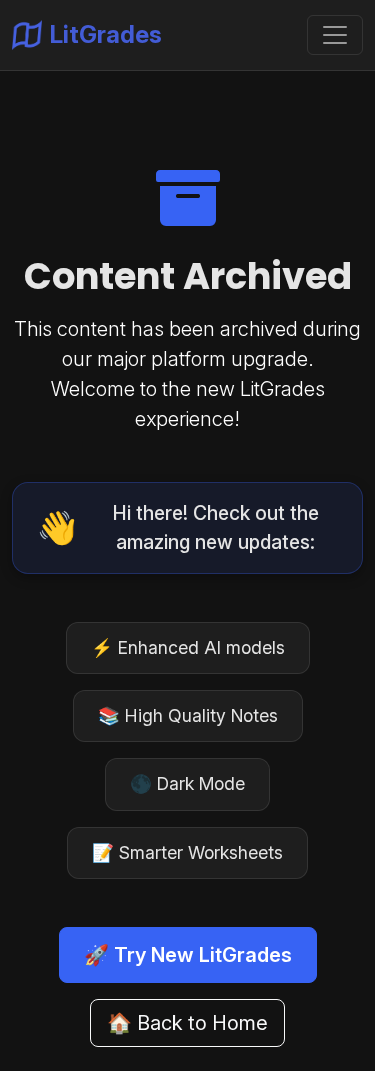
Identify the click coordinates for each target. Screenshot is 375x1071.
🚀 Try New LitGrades (188, 955)
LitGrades (106, 34)
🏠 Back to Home (187, 1023)
